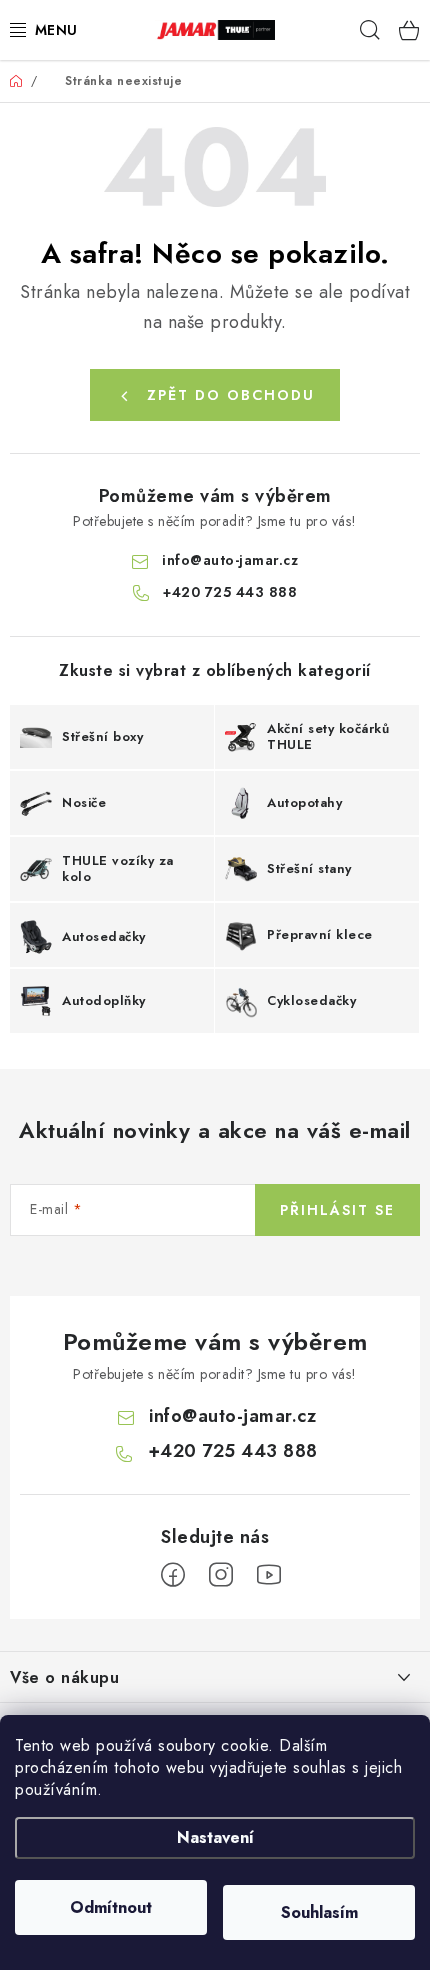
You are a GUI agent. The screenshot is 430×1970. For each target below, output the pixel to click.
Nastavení (215, 1837)
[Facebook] (173, 1575)
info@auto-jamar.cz (230, 560)
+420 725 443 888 (230, 592)
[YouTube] (269, 1575)
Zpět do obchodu (231, 395)
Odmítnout (111, 1907)
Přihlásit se (337, 1210)
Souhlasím (319, 1912)
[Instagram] (221, 1575)
